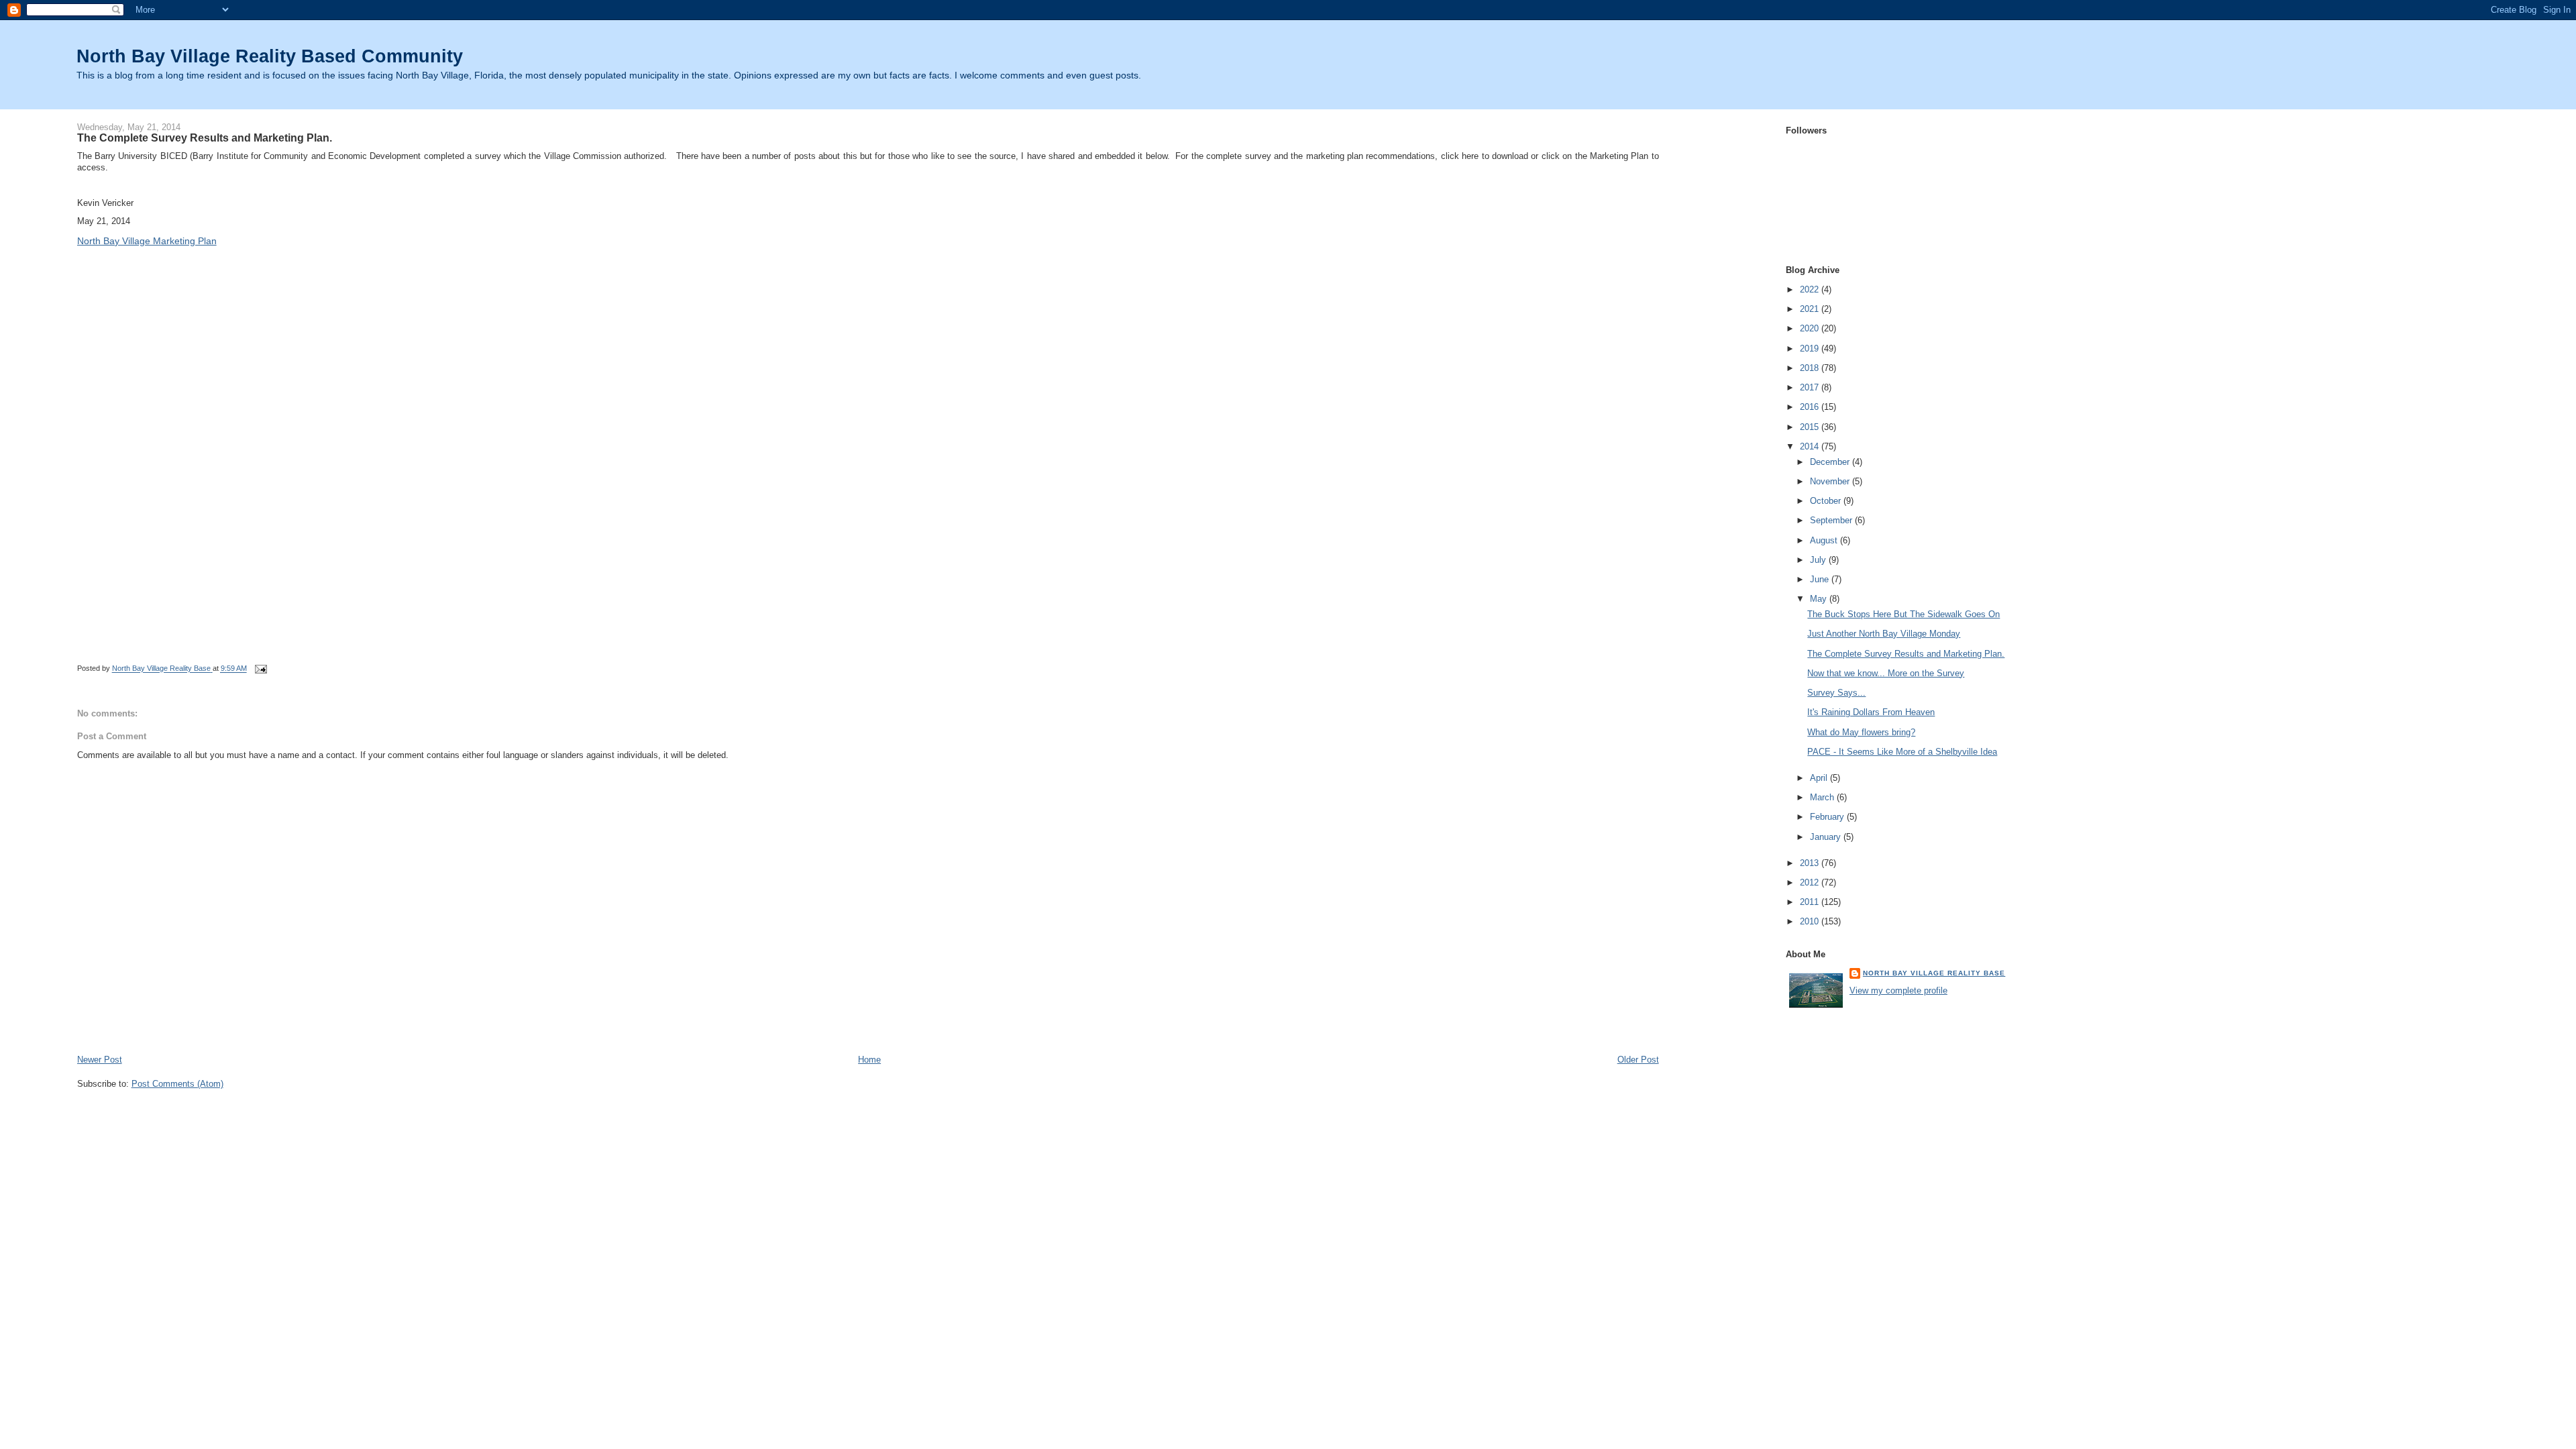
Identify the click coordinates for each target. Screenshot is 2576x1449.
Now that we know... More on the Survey (1886, 673)
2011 (1811, 902)
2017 (1811, 387)
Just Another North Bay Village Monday (1884, 634)
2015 (1811, 427)
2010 (1811, 921)
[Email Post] (261, 669)
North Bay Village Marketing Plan (147, 241)
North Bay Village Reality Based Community (270, 56)
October (1827, 501)
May (1820, 599)
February (1828, 817)
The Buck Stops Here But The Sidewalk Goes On (1903, 614)
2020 (1811, 328)
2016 (1811, 407)
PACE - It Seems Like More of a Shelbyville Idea (1902, 752)
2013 (1811, 863)
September (1832, 520)
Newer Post (100, 1060)
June (1821, 579)
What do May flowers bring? (1861, 732)
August (1825, 540)
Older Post (1638, 1060)
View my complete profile (1898, 990)
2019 (1811, 348)
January (1827, 837)
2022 (1811, 289)
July (1819, 560)
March (1823, 797)
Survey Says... (1836, 693)
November (1831, 481)
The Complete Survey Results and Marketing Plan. (1906, 654)
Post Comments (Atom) (177, 1084)
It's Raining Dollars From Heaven (1871, 712)
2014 (1811, 446)
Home (869, 1060)
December (1831, 462)
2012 (1811, 882)
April (1820, 778)
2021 (1811, 309)
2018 (1811, 368)
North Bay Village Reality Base (1934, 973)
